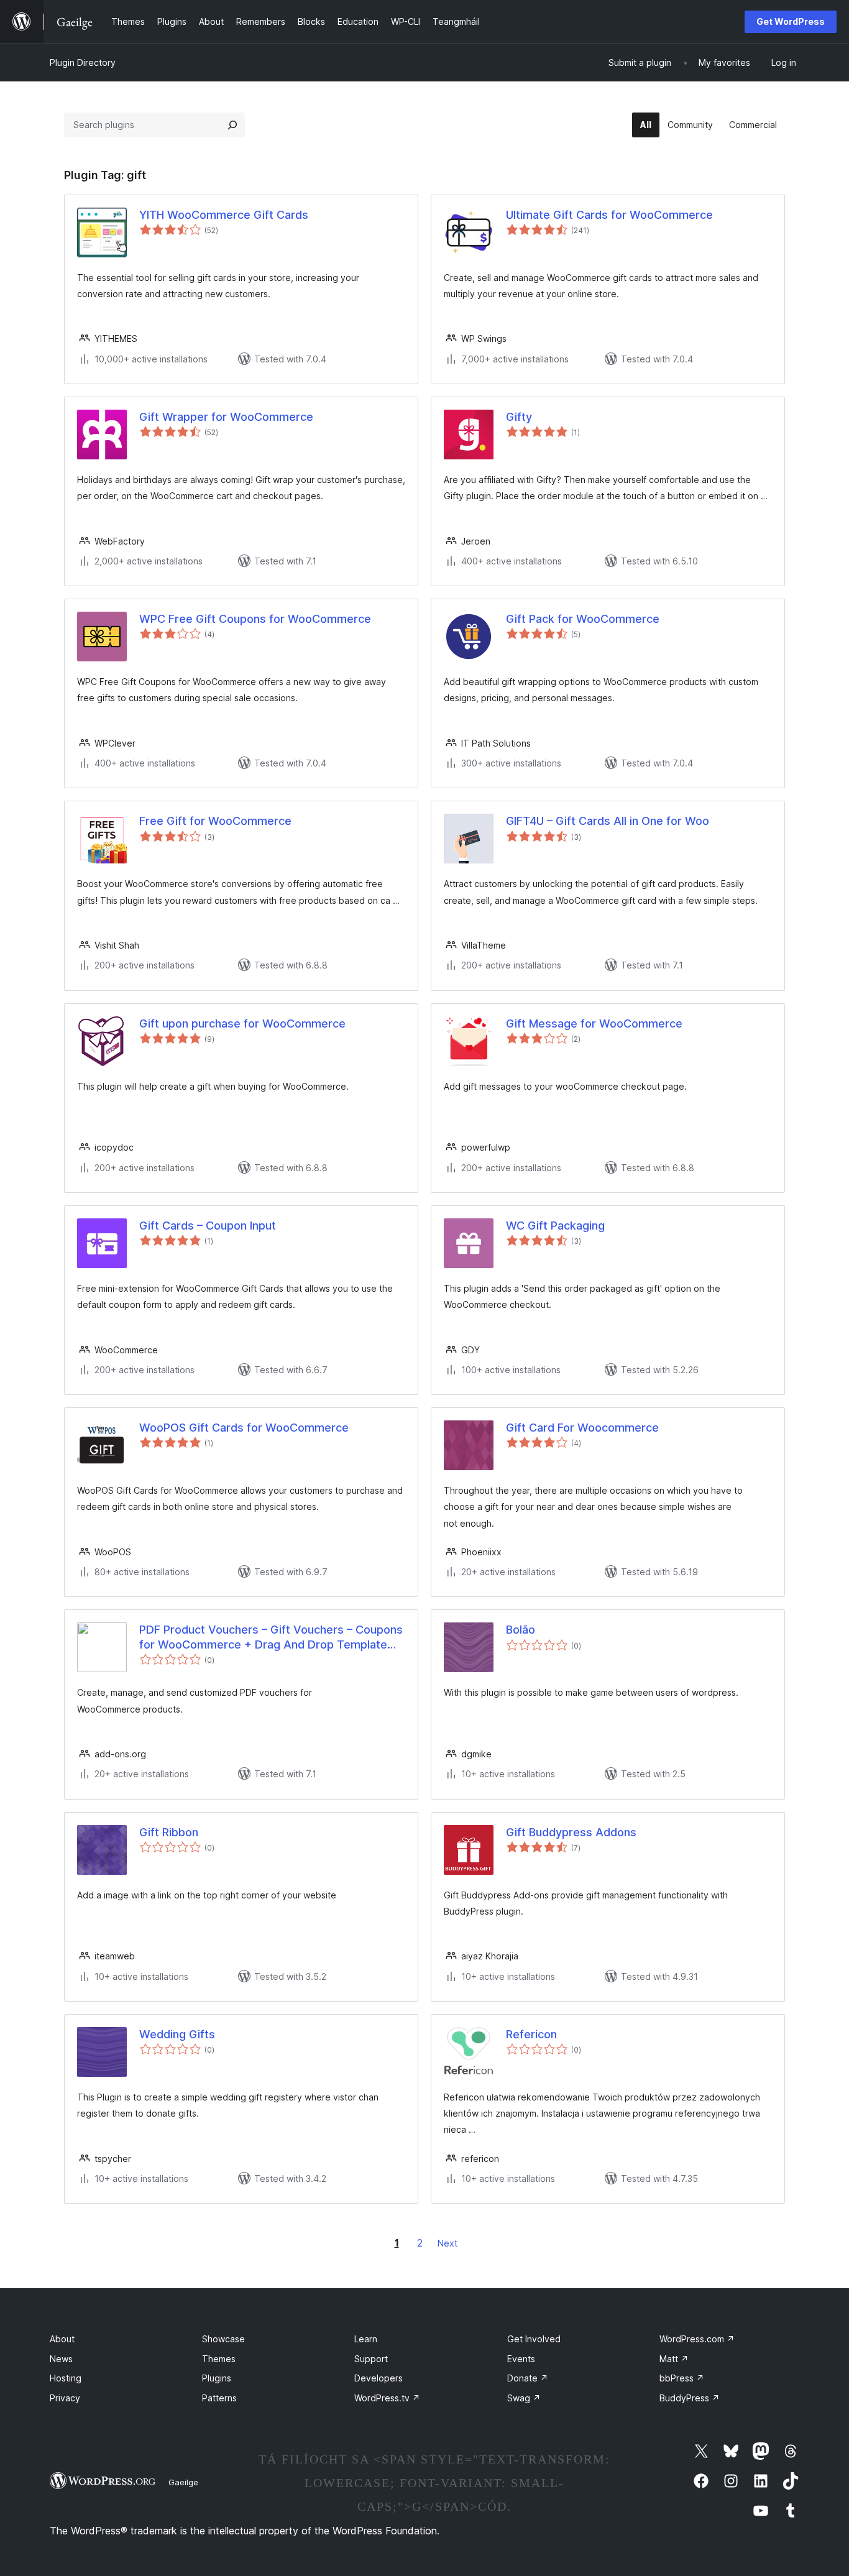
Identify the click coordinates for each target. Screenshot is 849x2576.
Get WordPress (791, 21)
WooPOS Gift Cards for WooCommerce (244, 1428)
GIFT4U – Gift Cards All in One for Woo (608, 821)
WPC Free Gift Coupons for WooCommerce (255, 619)
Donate (528, 2378)
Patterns (219, 2398)
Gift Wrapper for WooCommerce (226, 417)
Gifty (519, 417)
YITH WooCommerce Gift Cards (224, 215)
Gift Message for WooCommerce (594, 1023)
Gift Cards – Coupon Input (208, 1226)
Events (521, 2359)
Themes (219, 2359)
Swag (524, 2398)
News (61, 2359)
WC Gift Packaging (555, 1226)
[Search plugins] (232, 125)
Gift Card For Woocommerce (582, 1428)
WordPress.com (697, 2339)
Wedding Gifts (177, 2034)
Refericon (531, 2034)
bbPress (682, 2378)
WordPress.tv (387, 2398)
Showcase (223, 2339)
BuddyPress (690, 2398)
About (62, 2339)
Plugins (217, 2378)
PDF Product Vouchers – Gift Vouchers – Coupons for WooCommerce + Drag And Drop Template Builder (271, 1637)
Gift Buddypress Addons (571, 1832)
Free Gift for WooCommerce (215, 821)
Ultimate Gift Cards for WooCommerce (609, 215)
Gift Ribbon (169, 1832)
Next (447, 2243)
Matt (674, 2359)
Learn (366, 2339)
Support (371, 2359)
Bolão (521, 1630)
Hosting (66, 2378)
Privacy (65, 2398)
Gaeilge (183, 2482)
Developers (379, 2378)
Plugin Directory (83, 62)
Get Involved (534, 2339)
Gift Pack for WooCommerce (583, 619)
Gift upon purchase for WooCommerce (242, 1023)
